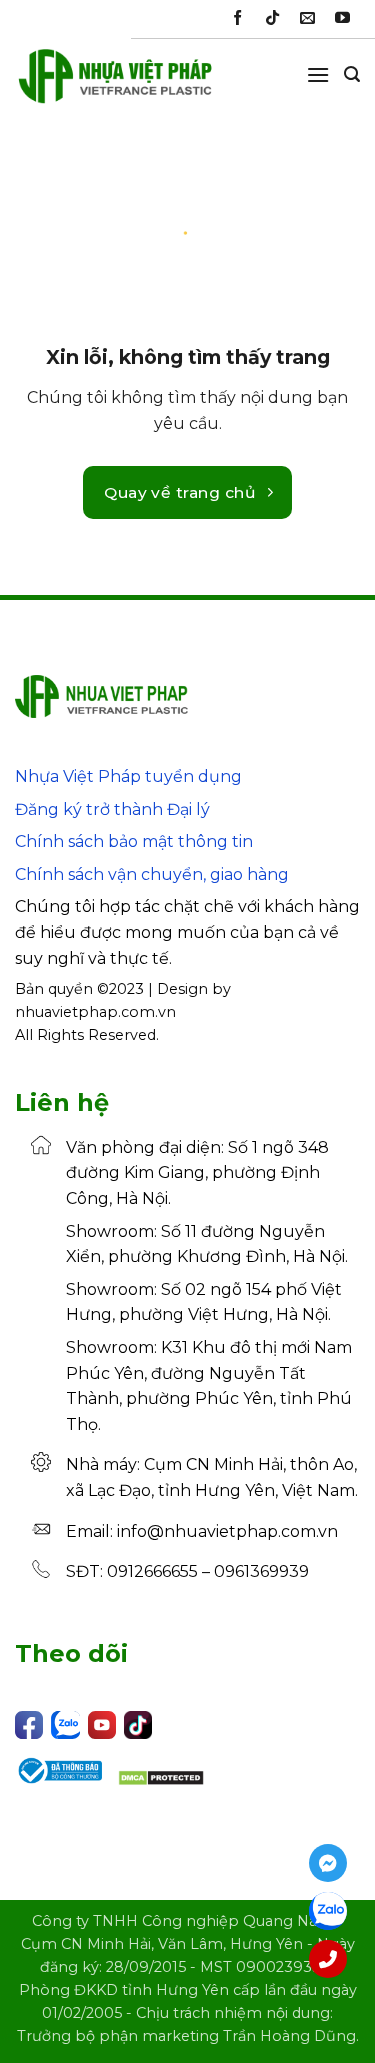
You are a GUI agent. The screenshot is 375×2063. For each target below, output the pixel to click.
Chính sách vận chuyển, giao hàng (152, 874)
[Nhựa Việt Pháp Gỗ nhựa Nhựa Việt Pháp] (115, 85)
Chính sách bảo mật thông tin (134, 841)
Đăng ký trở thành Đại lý (112, 809)
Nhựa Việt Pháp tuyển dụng (128, 776)
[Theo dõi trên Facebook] (237, 18)
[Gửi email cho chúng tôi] (307, 18)
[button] (318, 74)
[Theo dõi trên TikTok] (272, 18)
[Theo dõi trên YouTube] (342, 18)
